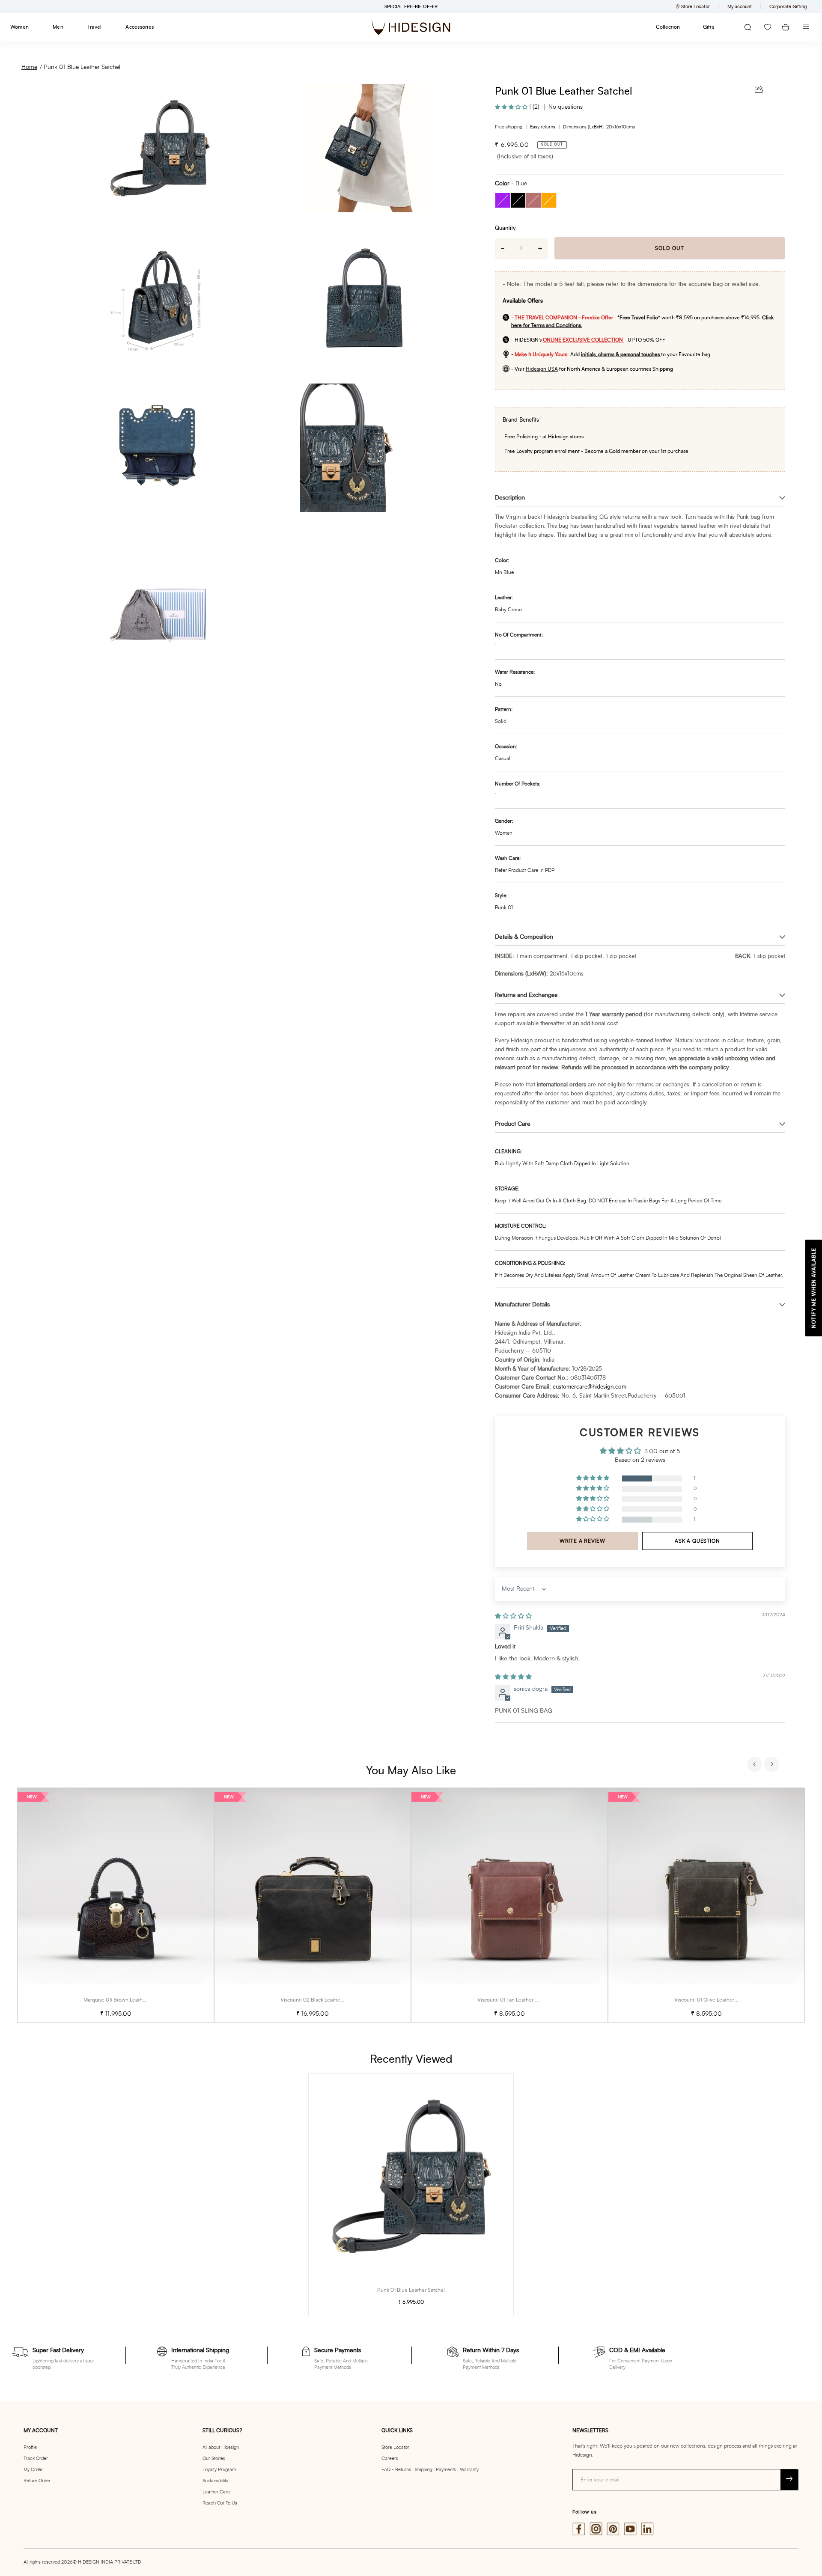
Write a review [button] (582, 1541)
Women (19, 27)
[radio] (503, 200)
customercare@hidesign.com (590, 1387)
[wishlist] (768, 27)
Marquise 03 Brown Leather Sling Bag (127, 2000)
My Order (33, 2470)
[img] (513, 1616)
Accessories (140, 27)
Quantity (505, 228)
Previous (756, 1765)
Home (29, 67)
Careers (390, 2459)
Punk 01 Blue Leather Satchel (82, 67)
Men (58, 27)
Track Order (36, 2459)
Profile (30, 2447)
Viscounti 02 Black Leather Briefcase (323, 2000)
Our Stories (214, 2459)
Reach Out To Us (220, 2503)
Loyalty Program (219, 2470)
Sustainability (215, 2481)
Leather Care (216, 2492)
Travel (94, 27)
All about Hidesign (221, 2447)
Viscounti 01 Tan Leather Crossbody (518, 2000)
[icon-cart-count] (786, 27)
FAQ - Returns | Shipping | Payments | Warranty (430, 2470)
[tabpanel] (116, 1905)
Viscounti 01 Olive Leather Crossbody (717, 2000)
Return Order (37, 2481)
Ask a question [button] (697, 1541)
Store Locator (395, 2447)
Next (773, 1765)
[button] (512, 107)
